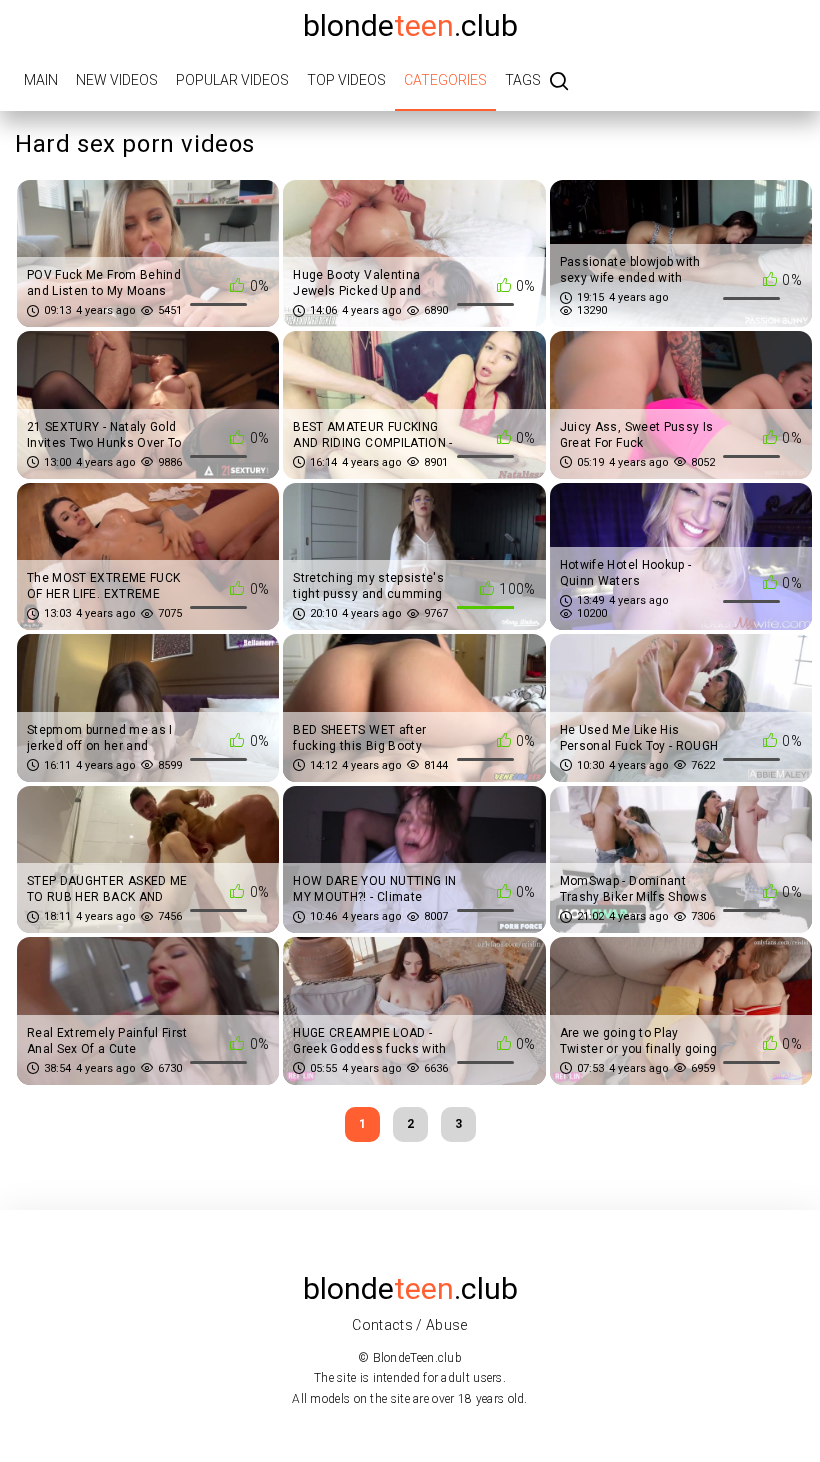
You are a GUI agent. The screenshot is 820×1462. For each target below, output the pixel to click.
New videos (117, 80)
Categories (445, 80)
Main (41, 80)
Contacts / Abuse (410, 1325)
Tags (523, 80)
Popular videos (232, 80)
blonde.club (410, 25)
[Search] (559, 82)
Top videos (346, 80)
